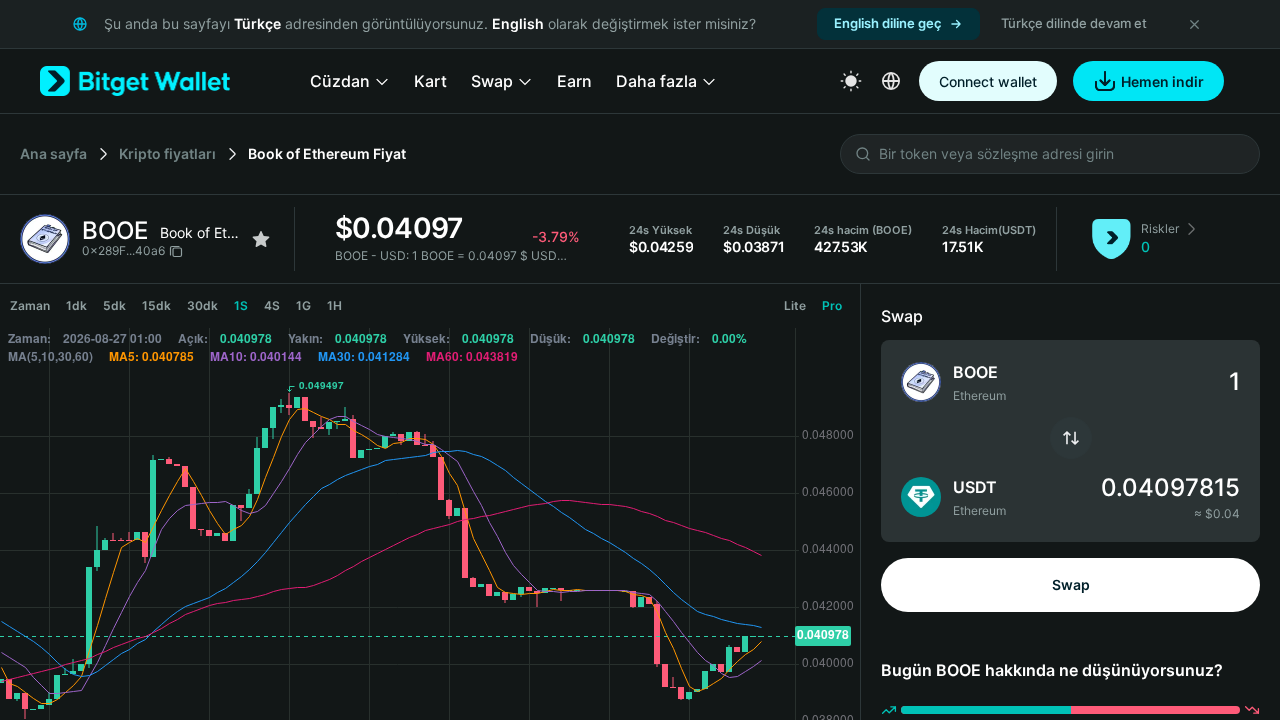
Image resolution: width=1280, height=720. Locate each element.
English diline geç (888, 23)
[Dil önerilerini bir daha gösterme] (1194, 24)
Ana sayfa (53, 153)
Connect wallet (988, 81)
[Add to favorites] (261, 239)
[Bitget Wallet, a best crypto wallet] (135, 81)
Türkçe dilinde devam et (1074, 23)
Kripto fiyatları (167, 153)
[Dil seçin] (891, 81)
